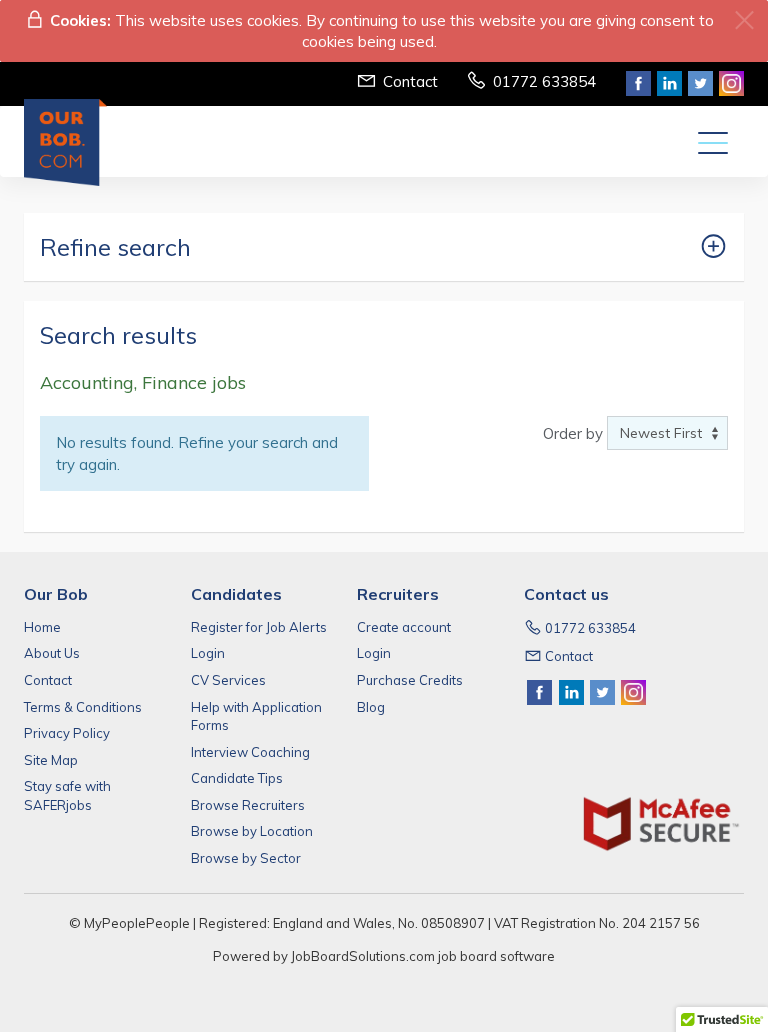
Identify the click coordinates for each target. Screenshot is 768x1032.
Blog (371, 707)
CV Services (228, 680)
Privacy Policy (67, 733)
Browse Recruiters (248, 805)
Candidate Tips (237, 778)
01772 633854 (544, 81)
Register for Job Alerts (259, 627)
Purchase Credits (410, 680)
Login (208, 653)
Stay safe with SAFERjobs (67, 795)
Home (42, 627)
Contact (410, 81)
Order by (573, 433)
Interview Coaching (250, 752)
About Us (52, 653)
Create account (404, 627)
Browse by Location (252, 831)
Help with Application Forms (256, 716)
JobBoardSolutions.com (363, 956)
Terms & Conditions (83, 707)
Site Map (51, 760)
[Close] (744, 20)
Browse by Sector (246, 858)
